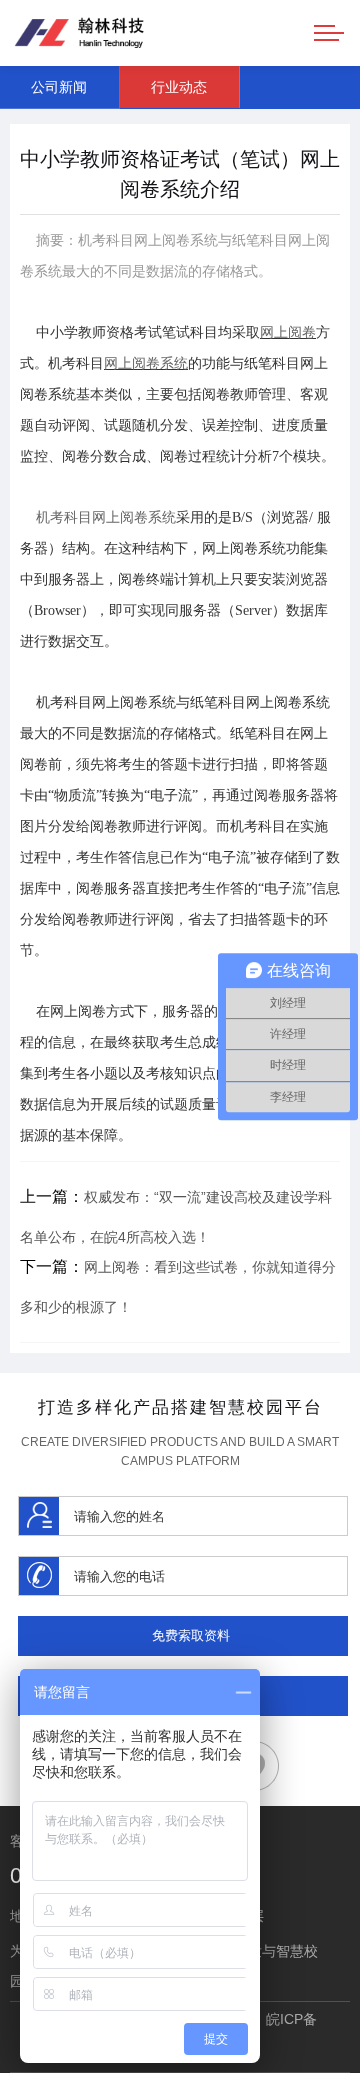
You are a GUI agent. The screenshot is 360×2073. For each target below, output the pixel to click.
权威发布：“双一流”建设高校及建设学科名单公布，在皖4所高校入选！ (176, 1216)
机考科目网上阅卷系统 (106, 517)
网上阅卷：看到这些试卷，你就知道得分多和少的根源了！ (178, 1286)
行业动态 (179, 87)
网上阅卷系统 (146, 363)
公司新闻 (59, 87)
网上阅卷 (288, 332)
